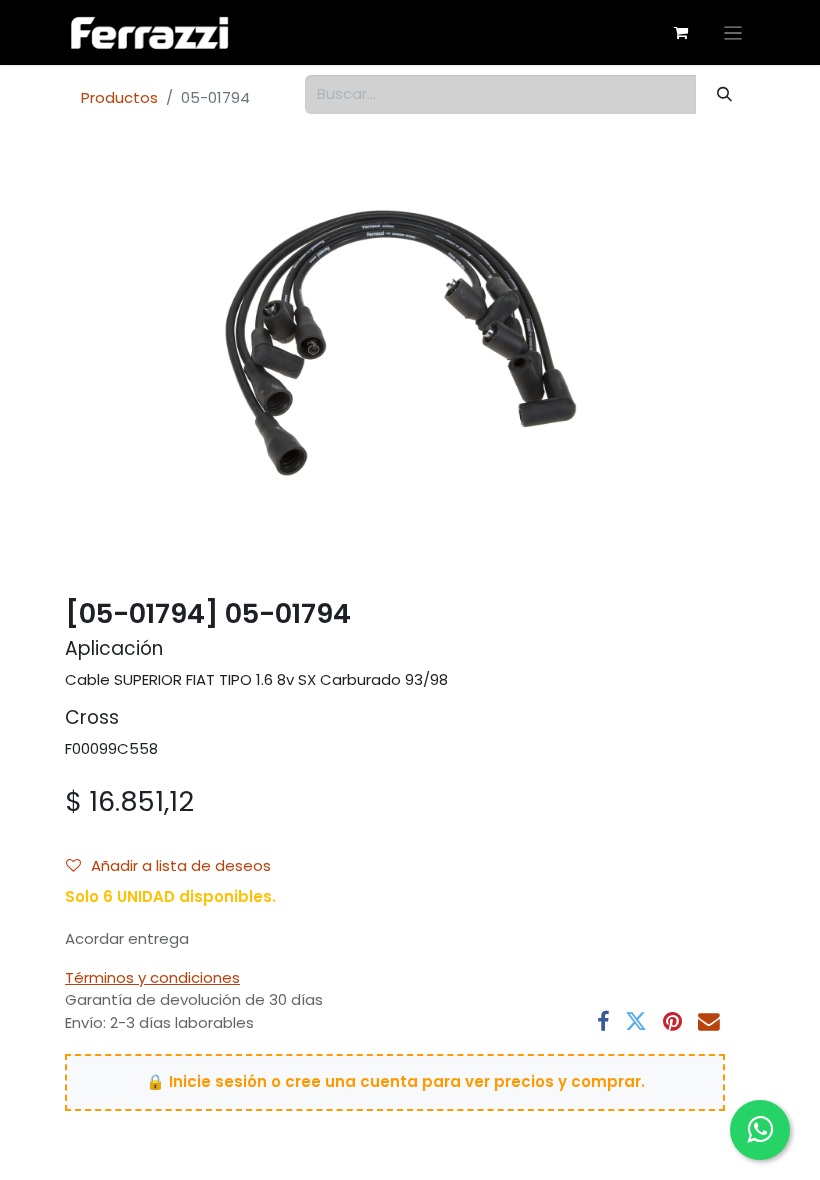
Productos (119, 97)
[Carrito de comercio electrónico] (681, 33)
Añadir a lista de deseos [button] (181, 865)
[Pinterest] (672, 1022)
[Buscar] (725, 94)
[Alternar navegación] (733, 32)
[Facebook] (603, 1022)
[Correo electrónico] (709, 1022)
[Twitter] (636, 1022)
